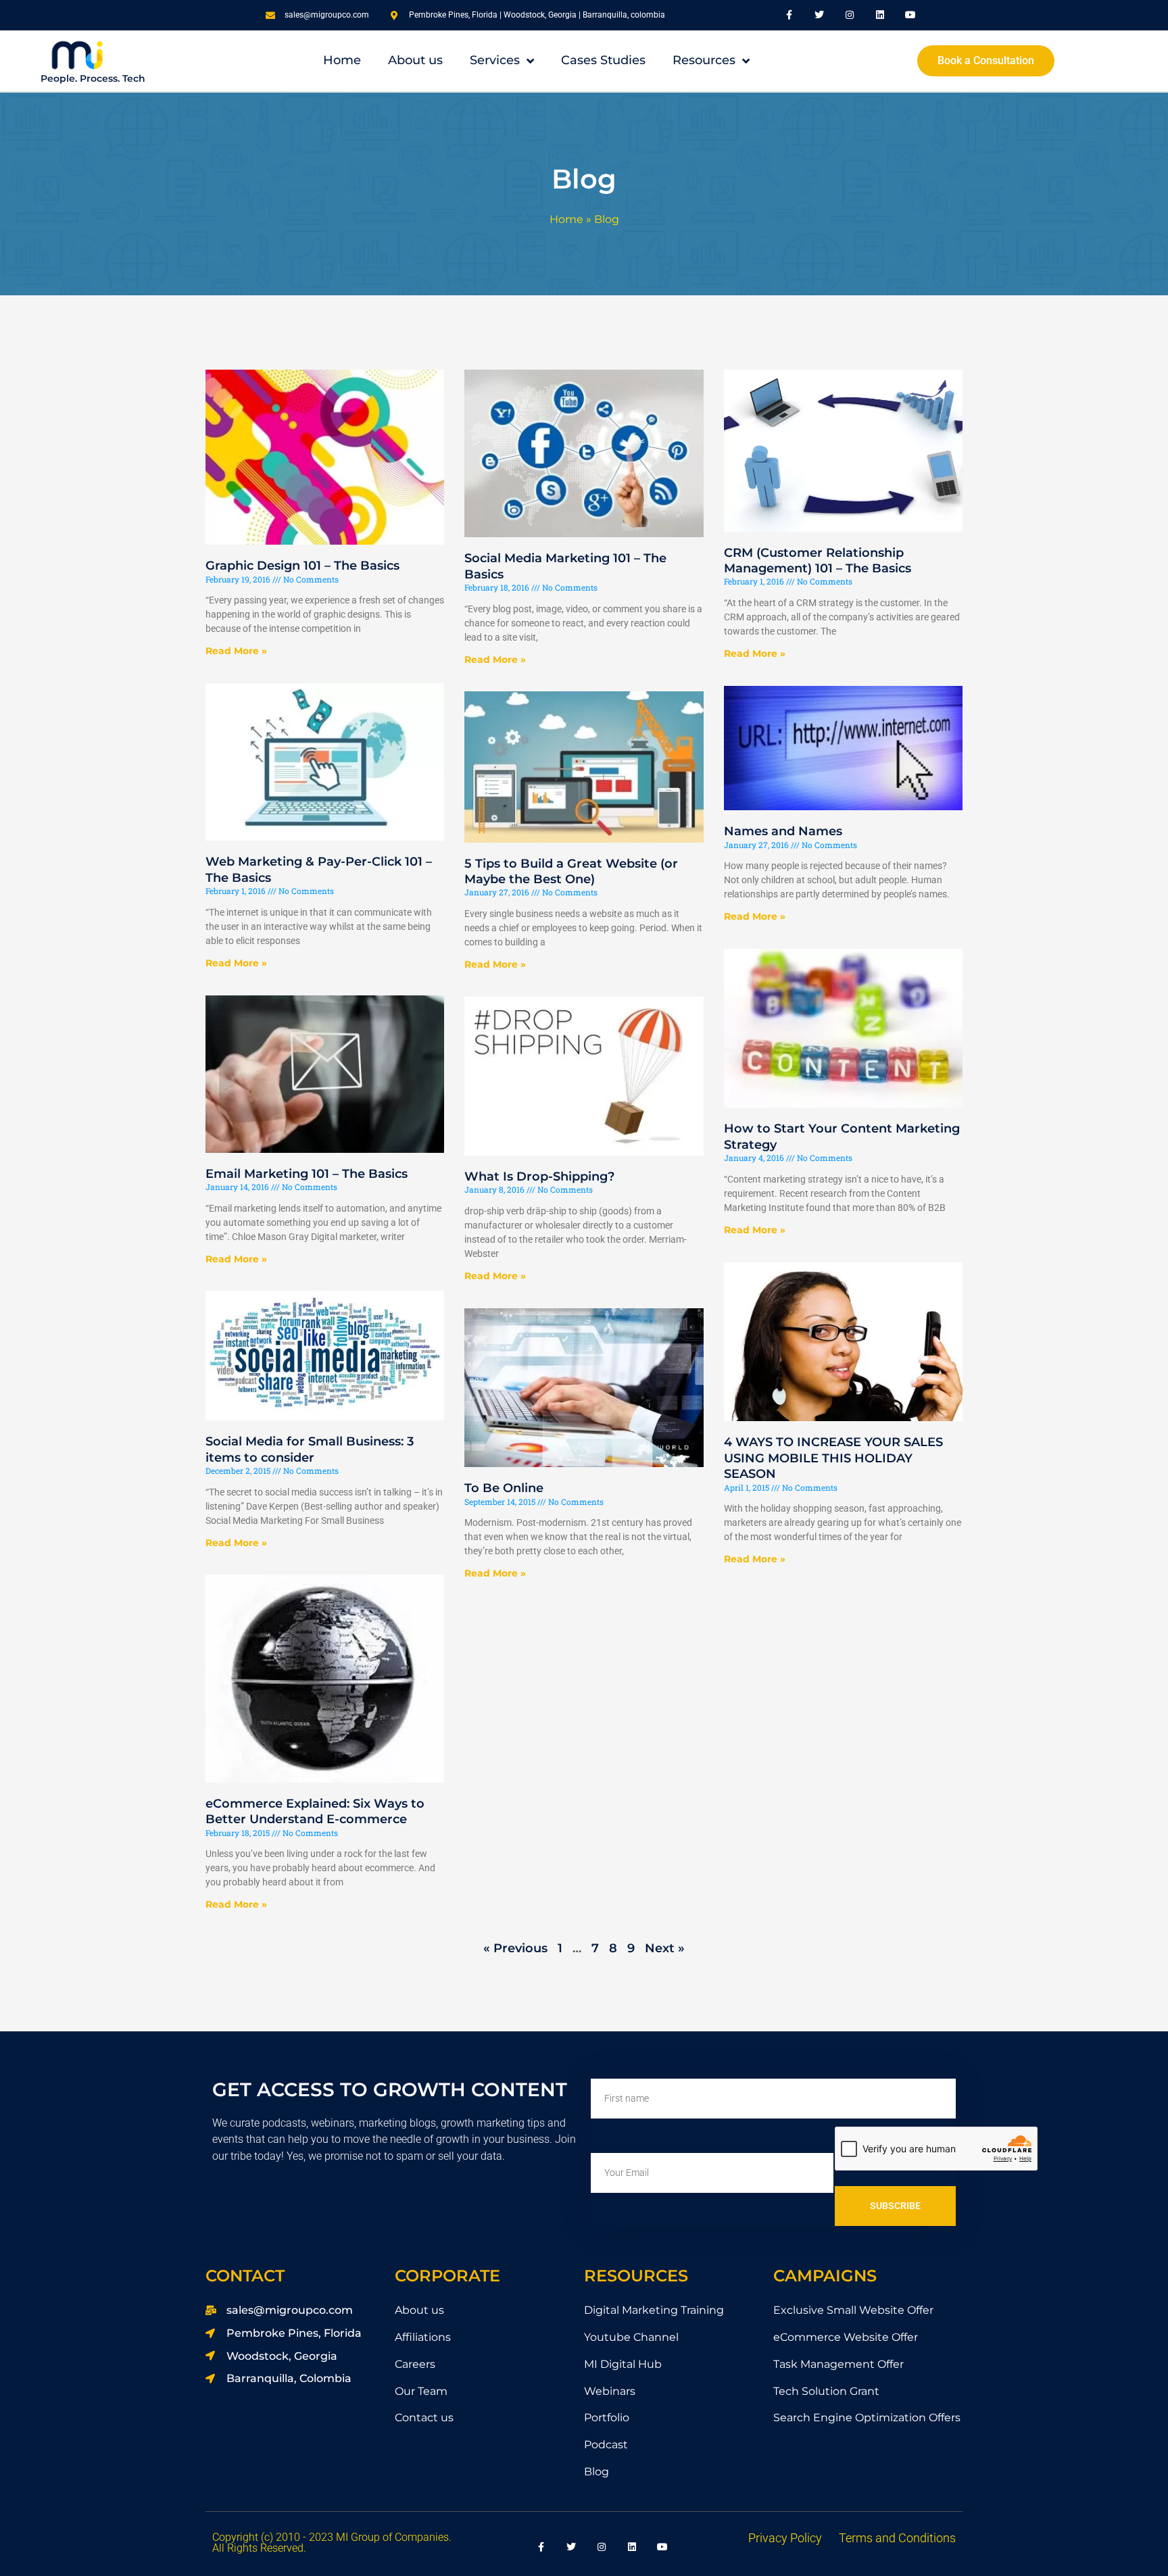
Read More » (236, 651)
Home (566, 219)
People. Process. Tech (93, 78)
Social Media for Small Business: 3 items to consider (310, 1449)
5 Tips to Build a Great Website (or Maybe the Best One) (571, 871)
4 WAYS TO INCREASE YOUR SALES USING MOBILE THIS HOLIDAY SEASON (833, 1458)
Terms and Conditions (897, 2538)
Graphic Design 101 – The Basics (302, 566)
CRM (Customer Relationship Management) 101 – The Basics (818, 561)
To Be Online (504, 1488)
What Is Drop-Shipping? (539, 1176)
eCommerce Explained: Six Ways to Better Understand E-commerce (315, 1811)
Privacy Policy (785, 2538)
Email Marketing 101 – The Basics (307, 1174)
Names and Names (783, 831)
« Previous (515, 1948)
